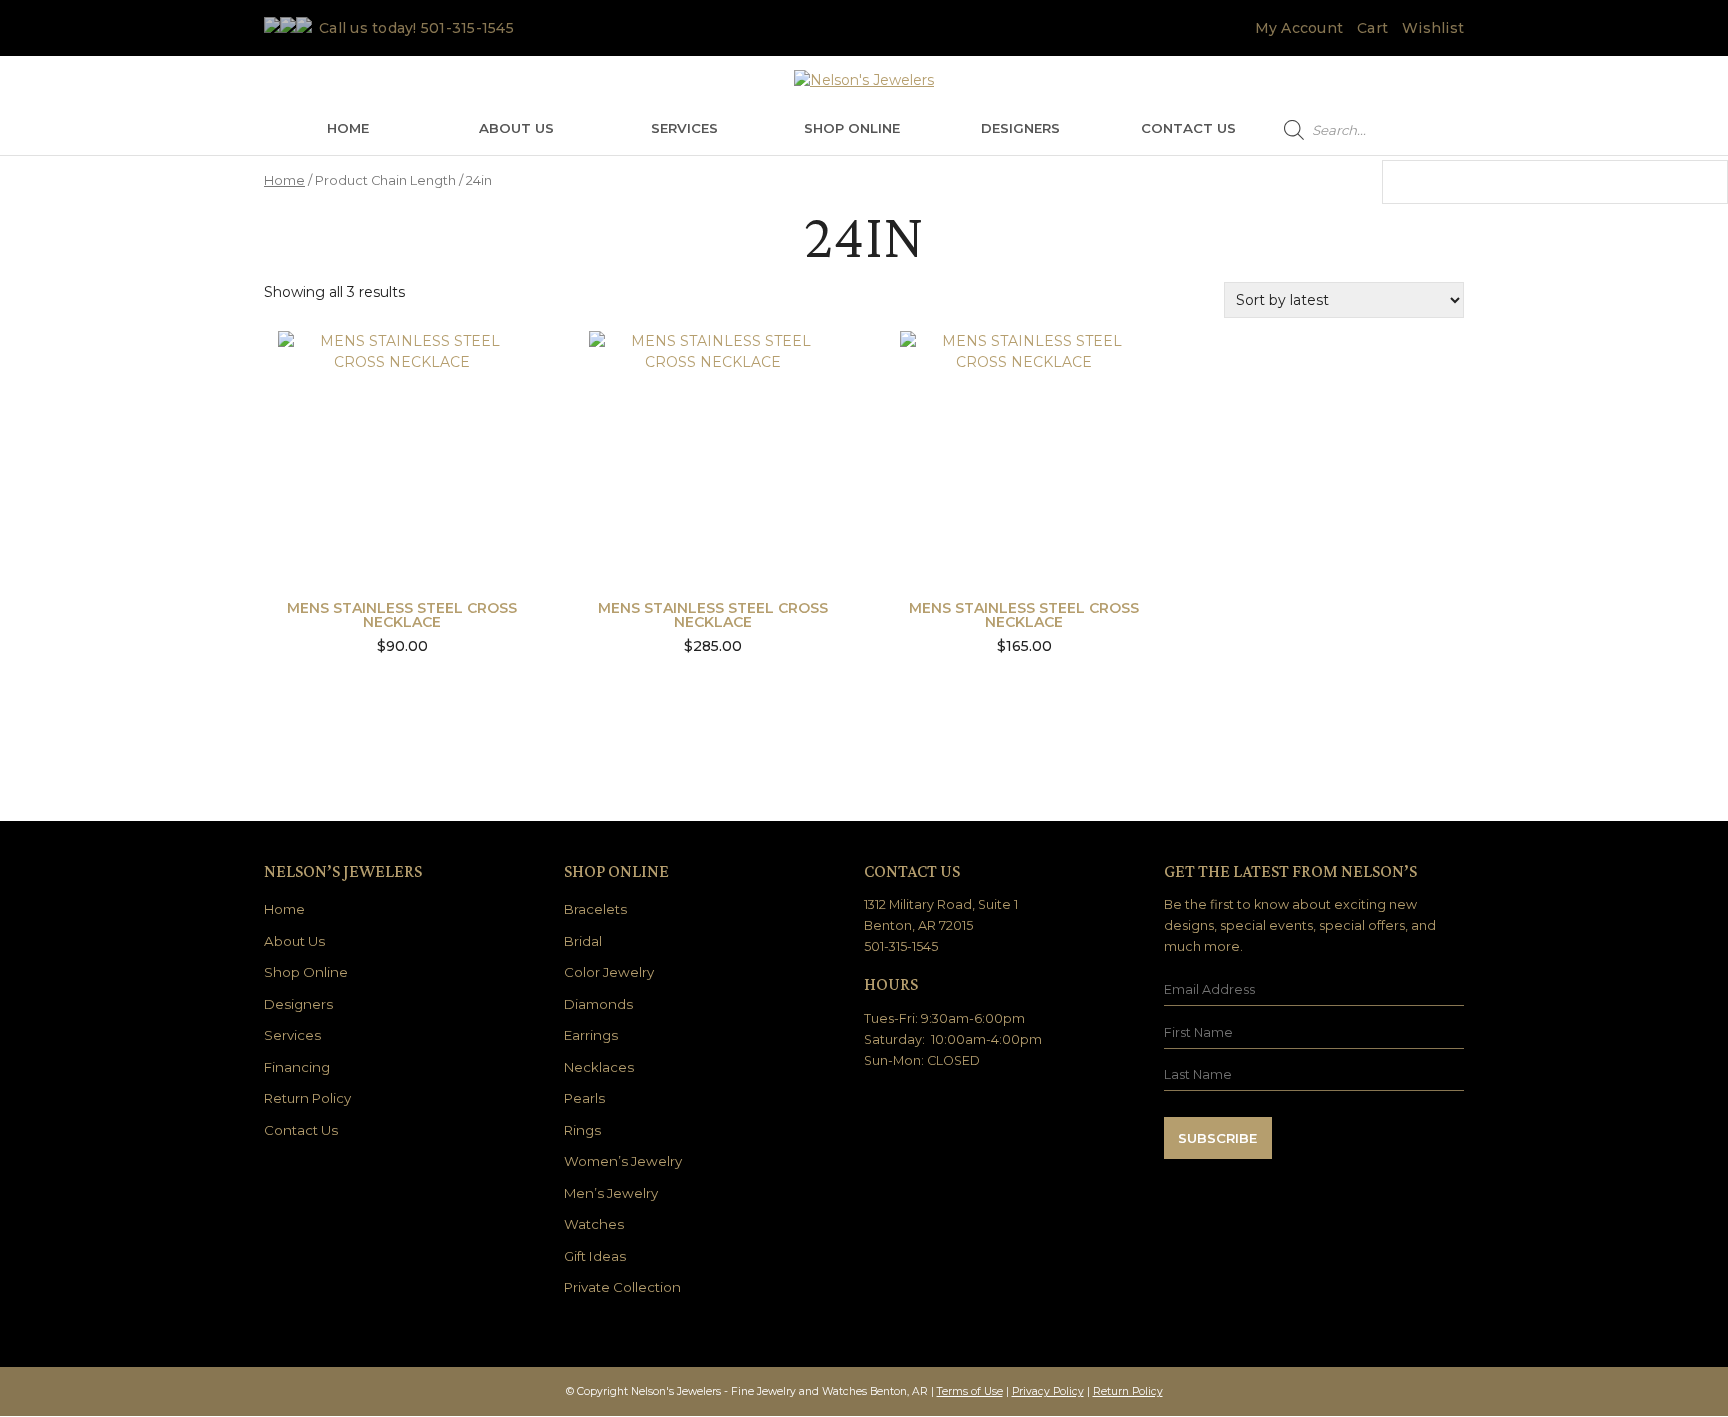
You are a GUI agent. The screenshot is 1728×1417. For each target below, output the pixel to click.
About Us (516, 128)
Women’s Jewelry (623, 1161)
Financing (297, 1067)
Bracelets (595, 909)
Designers (1020, 128)
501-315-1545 (467, 28)
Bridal (583, 941)
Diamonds (598, 1004)
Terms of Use (970, 1391)
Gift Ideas (595, 1256)
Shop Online (852, 128)
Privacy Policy (1048, 1391)
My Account (1299, 28)
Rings (582, 1130)
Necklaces (599, 1067)
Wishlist (1433, 28)
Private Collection (622, 1287)
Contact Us (1188, 128)
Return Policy (307, 1098)
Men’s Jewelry (611, 1193)
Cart (1372, 28)
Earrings (591, 1035)
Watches (594, 1224)
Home (348, 128)
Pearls (584, 1098)
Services (684, 128)
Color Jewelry (609, 972)
